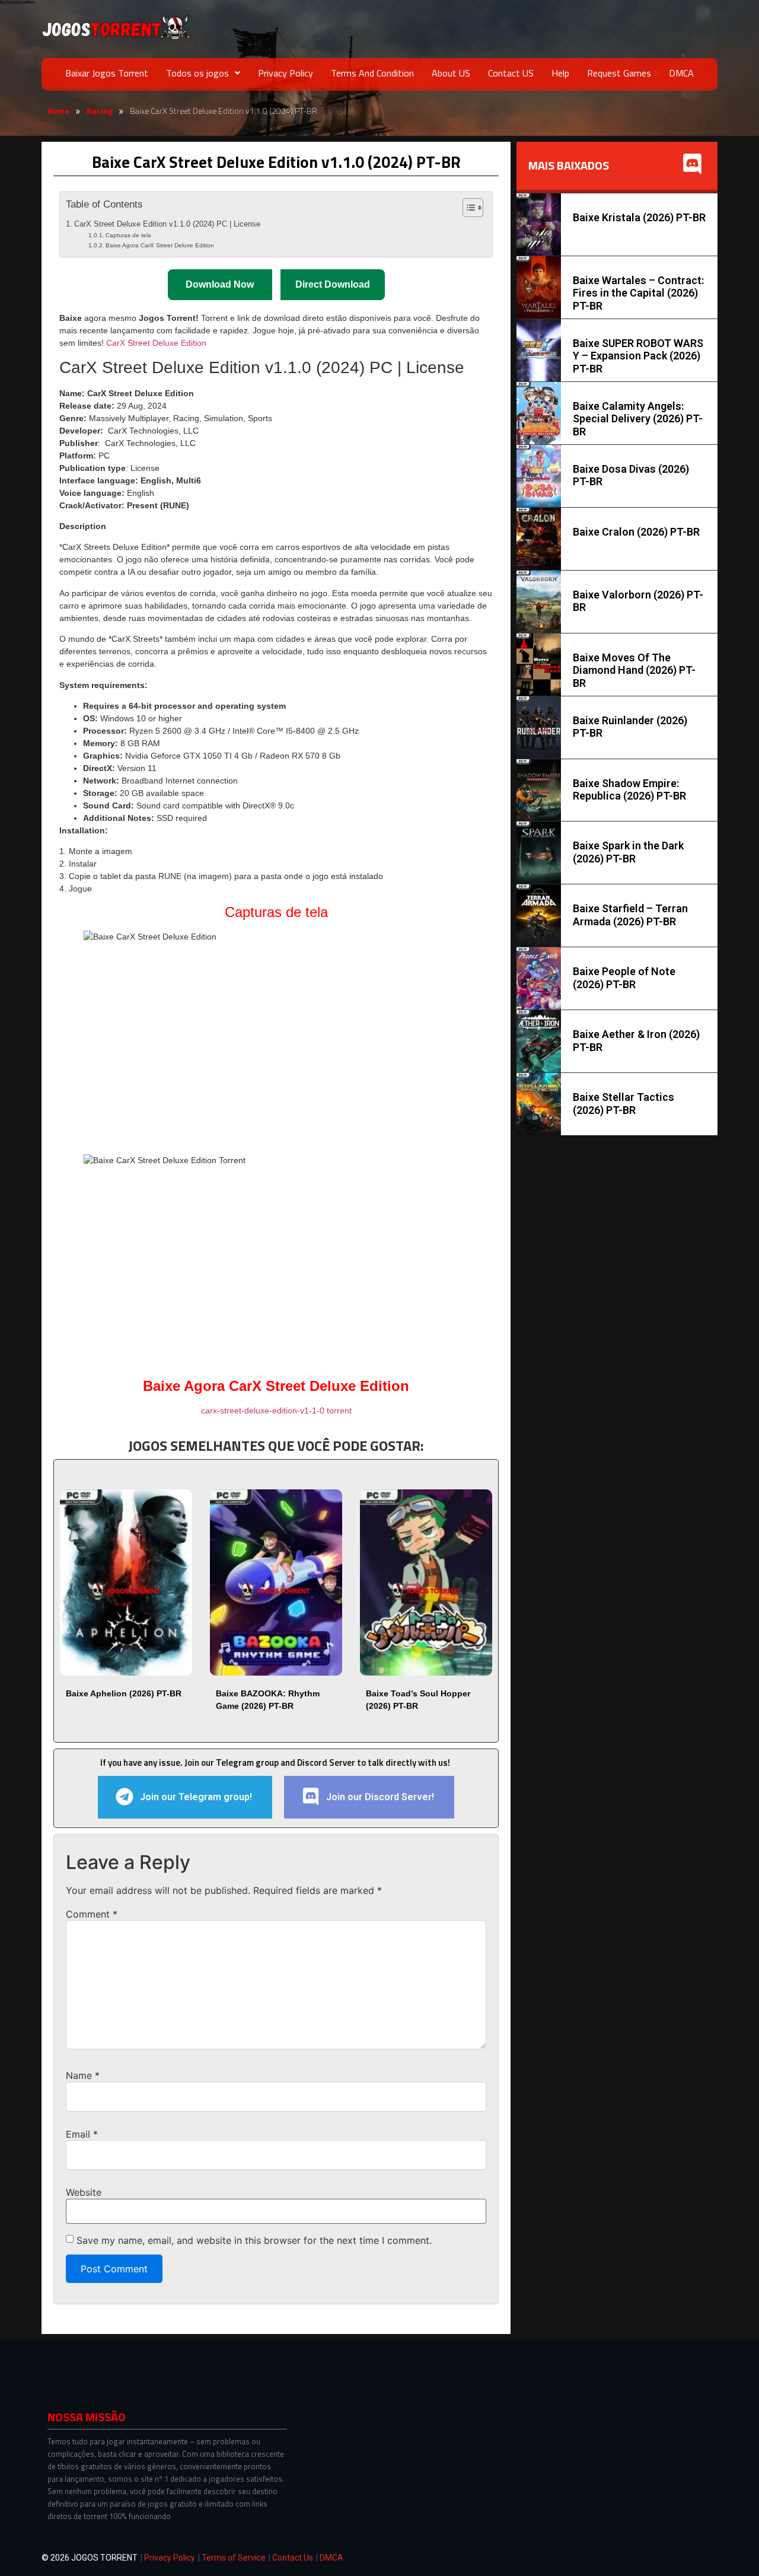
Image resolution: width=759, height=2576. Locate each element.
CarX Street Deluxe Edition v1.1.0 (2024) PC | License (167, 224)
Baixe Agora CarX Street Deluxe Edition (160, 245)
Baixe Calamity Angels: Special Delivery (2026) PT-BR (638, 419)
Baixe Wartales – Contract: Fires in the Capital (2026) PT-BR (638, 293)
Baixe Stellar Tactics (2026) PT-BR (624, 1104)
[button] (203, 73)
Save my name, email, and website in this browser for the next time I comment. (254, 2240)
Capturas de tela (128, 235)
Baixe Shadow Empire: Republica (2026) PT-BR (629, 790)
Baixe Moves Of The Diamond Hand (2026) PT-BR (634, 670)
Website (84, 2192)
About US (451, 73)
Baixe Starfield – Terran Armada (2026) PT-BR (630, 915)
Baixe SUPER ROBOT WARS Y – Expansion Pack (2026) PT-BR (638, 356)
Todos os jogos (197, 73)
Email (82, 2134)
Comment (92, 1914)
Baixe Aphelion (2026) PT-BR (124, 1693)
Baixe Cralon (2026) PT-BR (636, 532)
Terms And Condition (372, 73)
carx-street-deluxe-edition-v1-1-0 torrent (276, 1410)
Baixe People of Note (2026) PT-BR (624, 978)
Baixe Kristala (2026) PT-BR (639, 217)
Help (560, 73)
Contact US (511, 73)
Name (83, 2075)
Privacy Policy (286, 73)
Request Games (619, 73)
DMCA (681, 73)
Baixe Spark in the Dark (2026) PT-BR (628, 852)
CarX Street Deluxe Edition (156, 343)
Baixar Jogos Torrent (107, 73)
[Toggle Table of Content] (467, 208)
